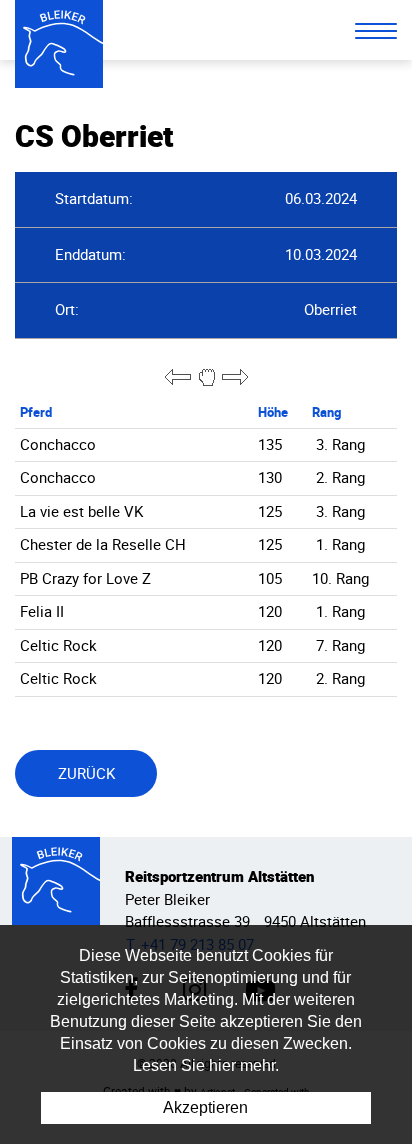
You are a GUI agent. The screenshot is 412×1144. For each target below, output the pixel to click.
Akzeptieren (205, 1107)
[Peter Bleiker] (59, 44)
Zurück (86, 773)
